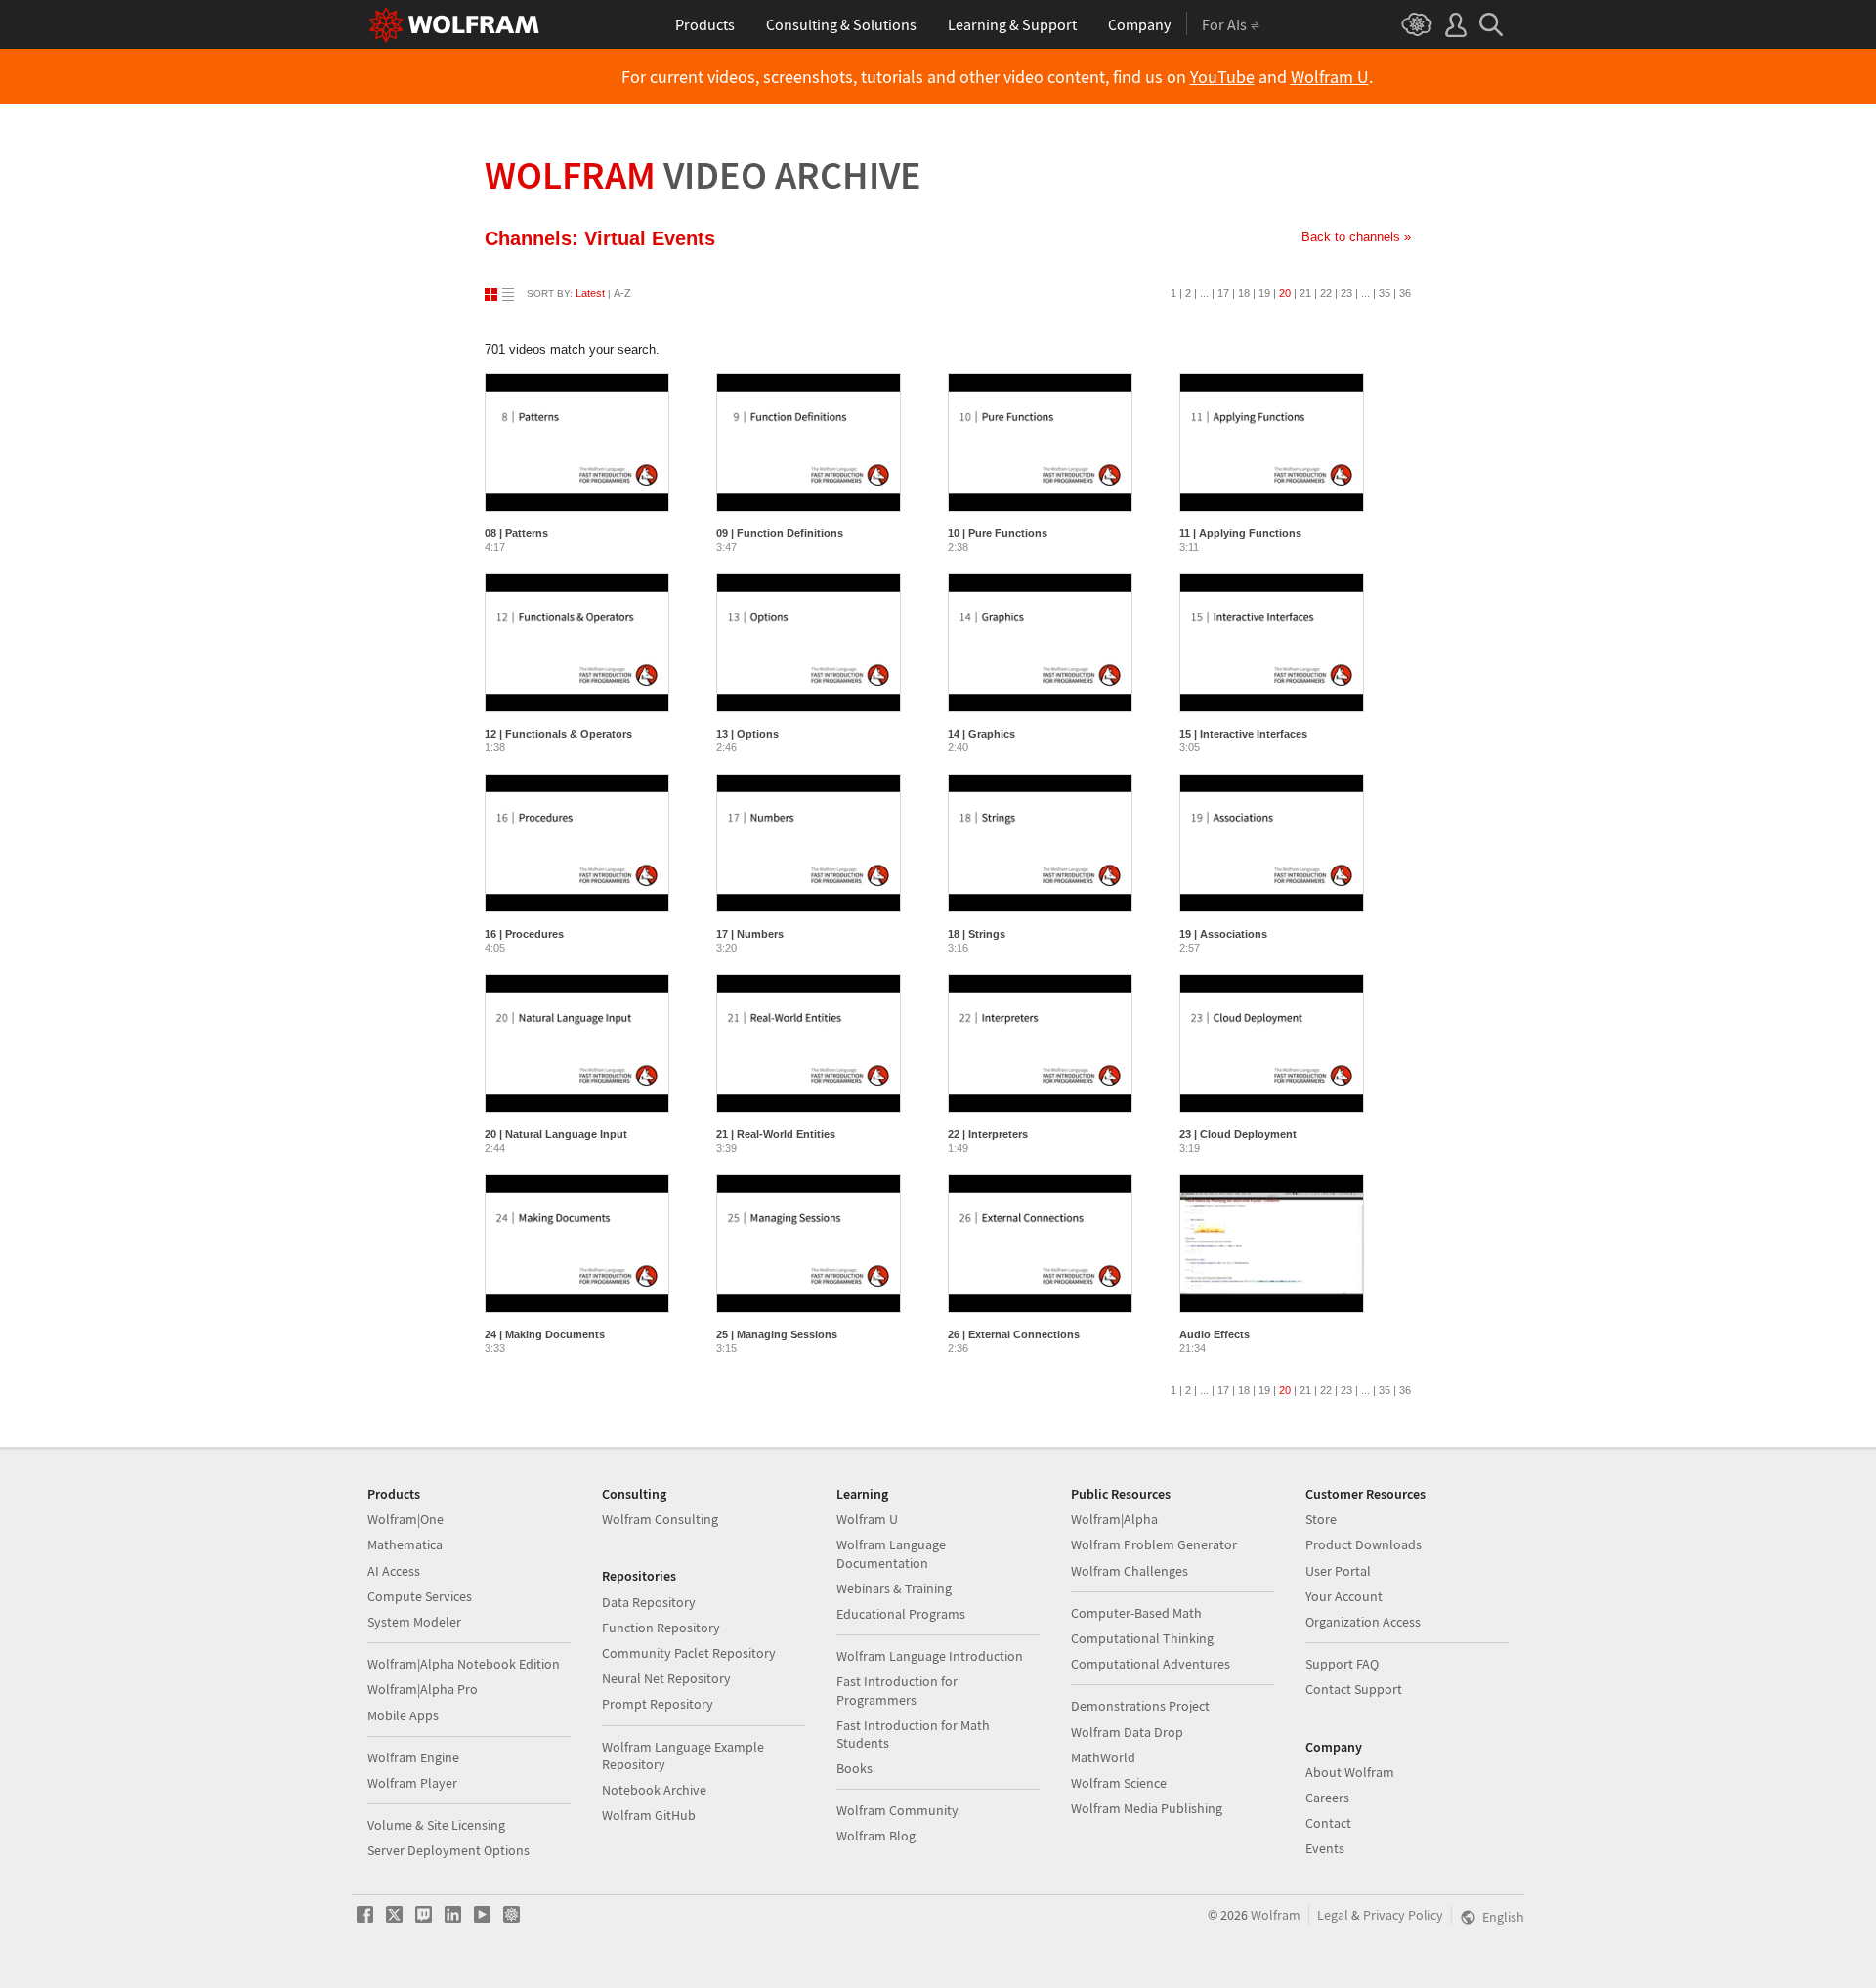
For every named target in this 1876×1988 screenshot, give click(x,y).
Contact (1328, 1823)
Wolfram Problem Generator (1154, 1544)
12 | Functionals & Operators (558, 734)
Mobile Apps (403, 1715)
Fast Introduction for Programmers (897, 1690)
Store (1321, 1519)
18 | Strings (977, 934)
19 (1264, 293)
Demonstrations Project (1140, 1706)
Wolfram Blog (876, 1836)
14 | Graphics (981, 734)
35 (1385, 293)
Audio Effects (1215, 1334)
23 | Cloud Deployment (1238, 1134)
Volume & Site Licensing (436, 1825)
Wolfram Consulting (660, 1519)
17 (1223, 293)
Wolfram (703, 175)
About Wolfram (1350, 1772)
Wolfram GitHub (649, 1815)
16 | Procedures (524, 934)
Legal (1333, 1915)
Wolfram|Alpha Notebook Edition (464, 1664)
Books (854, 1768)
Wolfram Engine (413, 1757)
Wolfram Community (897, 1810)
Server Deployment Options (448, 1850)
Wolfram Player (412, 1783)
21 (1305, 293)
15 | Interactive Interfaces (1243, 734)
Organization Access (1363, 1622)
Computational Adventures (1151, 1664)
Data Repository (649, 1602)
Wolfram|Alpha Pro (423, 1689)
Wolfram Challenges (1130, 1571)
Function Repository (661, 1628)
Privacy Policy (1403, 1915)
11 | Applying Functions (1240, 533)
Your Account (1344, 1596)
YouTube (1222, 77)
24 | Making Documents (545, 1334)
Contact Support (1354, 1689)
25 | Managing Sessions (777, 1334)
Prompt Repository (658, 1704)
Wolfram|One (405, 1519)
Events (1325, 1848)
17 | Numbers (750, 934)
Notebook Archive (654, 1790)
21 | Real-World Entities (776, 1134)
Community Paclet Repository (689, 1653)
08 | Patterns (516, 533)
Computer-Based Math (1136, 1613)
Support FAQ (1342, 1664)
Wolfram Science (1119, 1783)
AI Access (394, 1571)
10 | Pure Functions (998, 533)
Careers (1327, 1798)
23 (1346, 293)
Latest (590, 293)
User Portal (1338, 1571)
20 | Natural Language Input (556, 1134)
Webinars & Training (894, 1588)
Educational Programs (901, 1614)
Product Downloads (1364, 1544)
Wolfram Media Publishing (1147, 1808)
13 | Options (747, 734)
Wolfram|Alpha (1114, 1519)
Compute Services (420, 1596)
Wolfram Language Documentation (891, 1553)
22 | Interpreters (988, 1134)
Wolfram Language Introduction (930, 1656)
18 (1244, 293)
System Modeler (414, 1622)
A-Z (622, 293)
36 (1405, 293)
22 (1326, 293)
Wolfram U (1330, 77)
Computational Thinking (1142, 1638)
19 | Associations (1223, 934)
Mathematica (405, 1544)
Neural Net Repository (666, 1678)
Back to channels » (1356, 237)
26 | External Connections (1014, 1334)
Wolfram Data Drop (1127, 1732)
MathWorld (1103, 1757)
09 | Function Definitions (780, 533)
